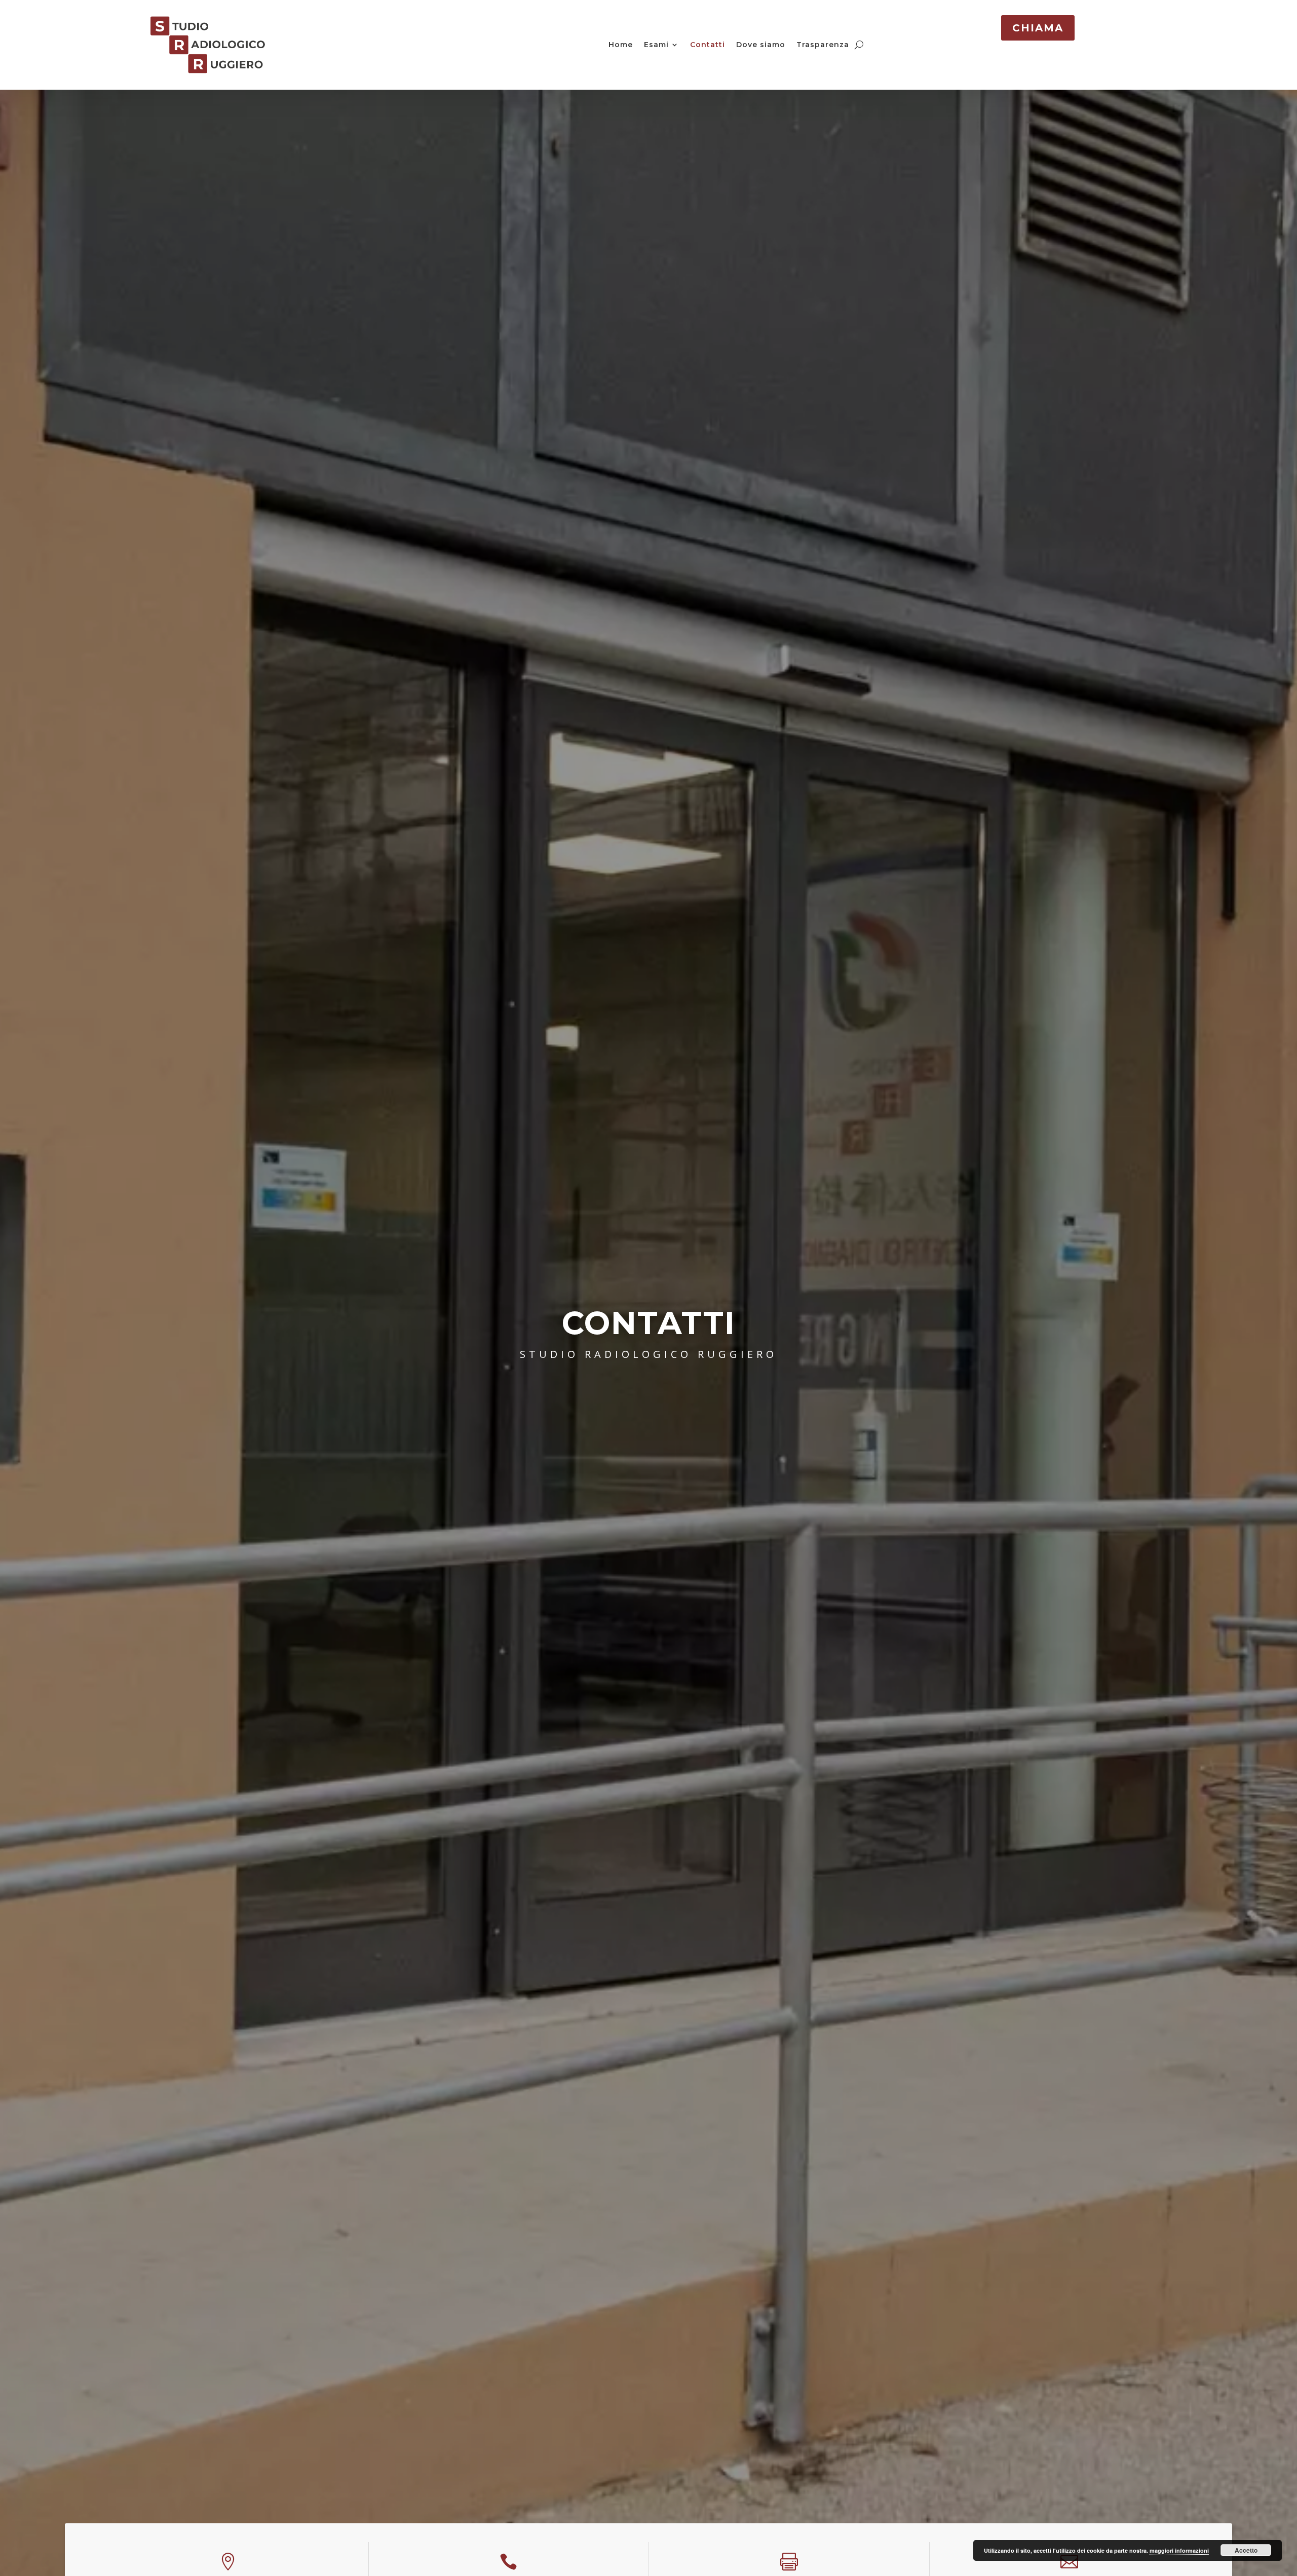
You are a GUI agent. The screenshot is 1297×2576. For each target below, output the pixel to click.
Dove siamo (761, 45)
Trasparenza (823, 45)
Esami (656, 45)
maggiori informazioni (1179, 2550)
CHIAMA (1038, 28)
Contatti (708, 45)
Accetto (1246, 2550)
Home (621, 45)
